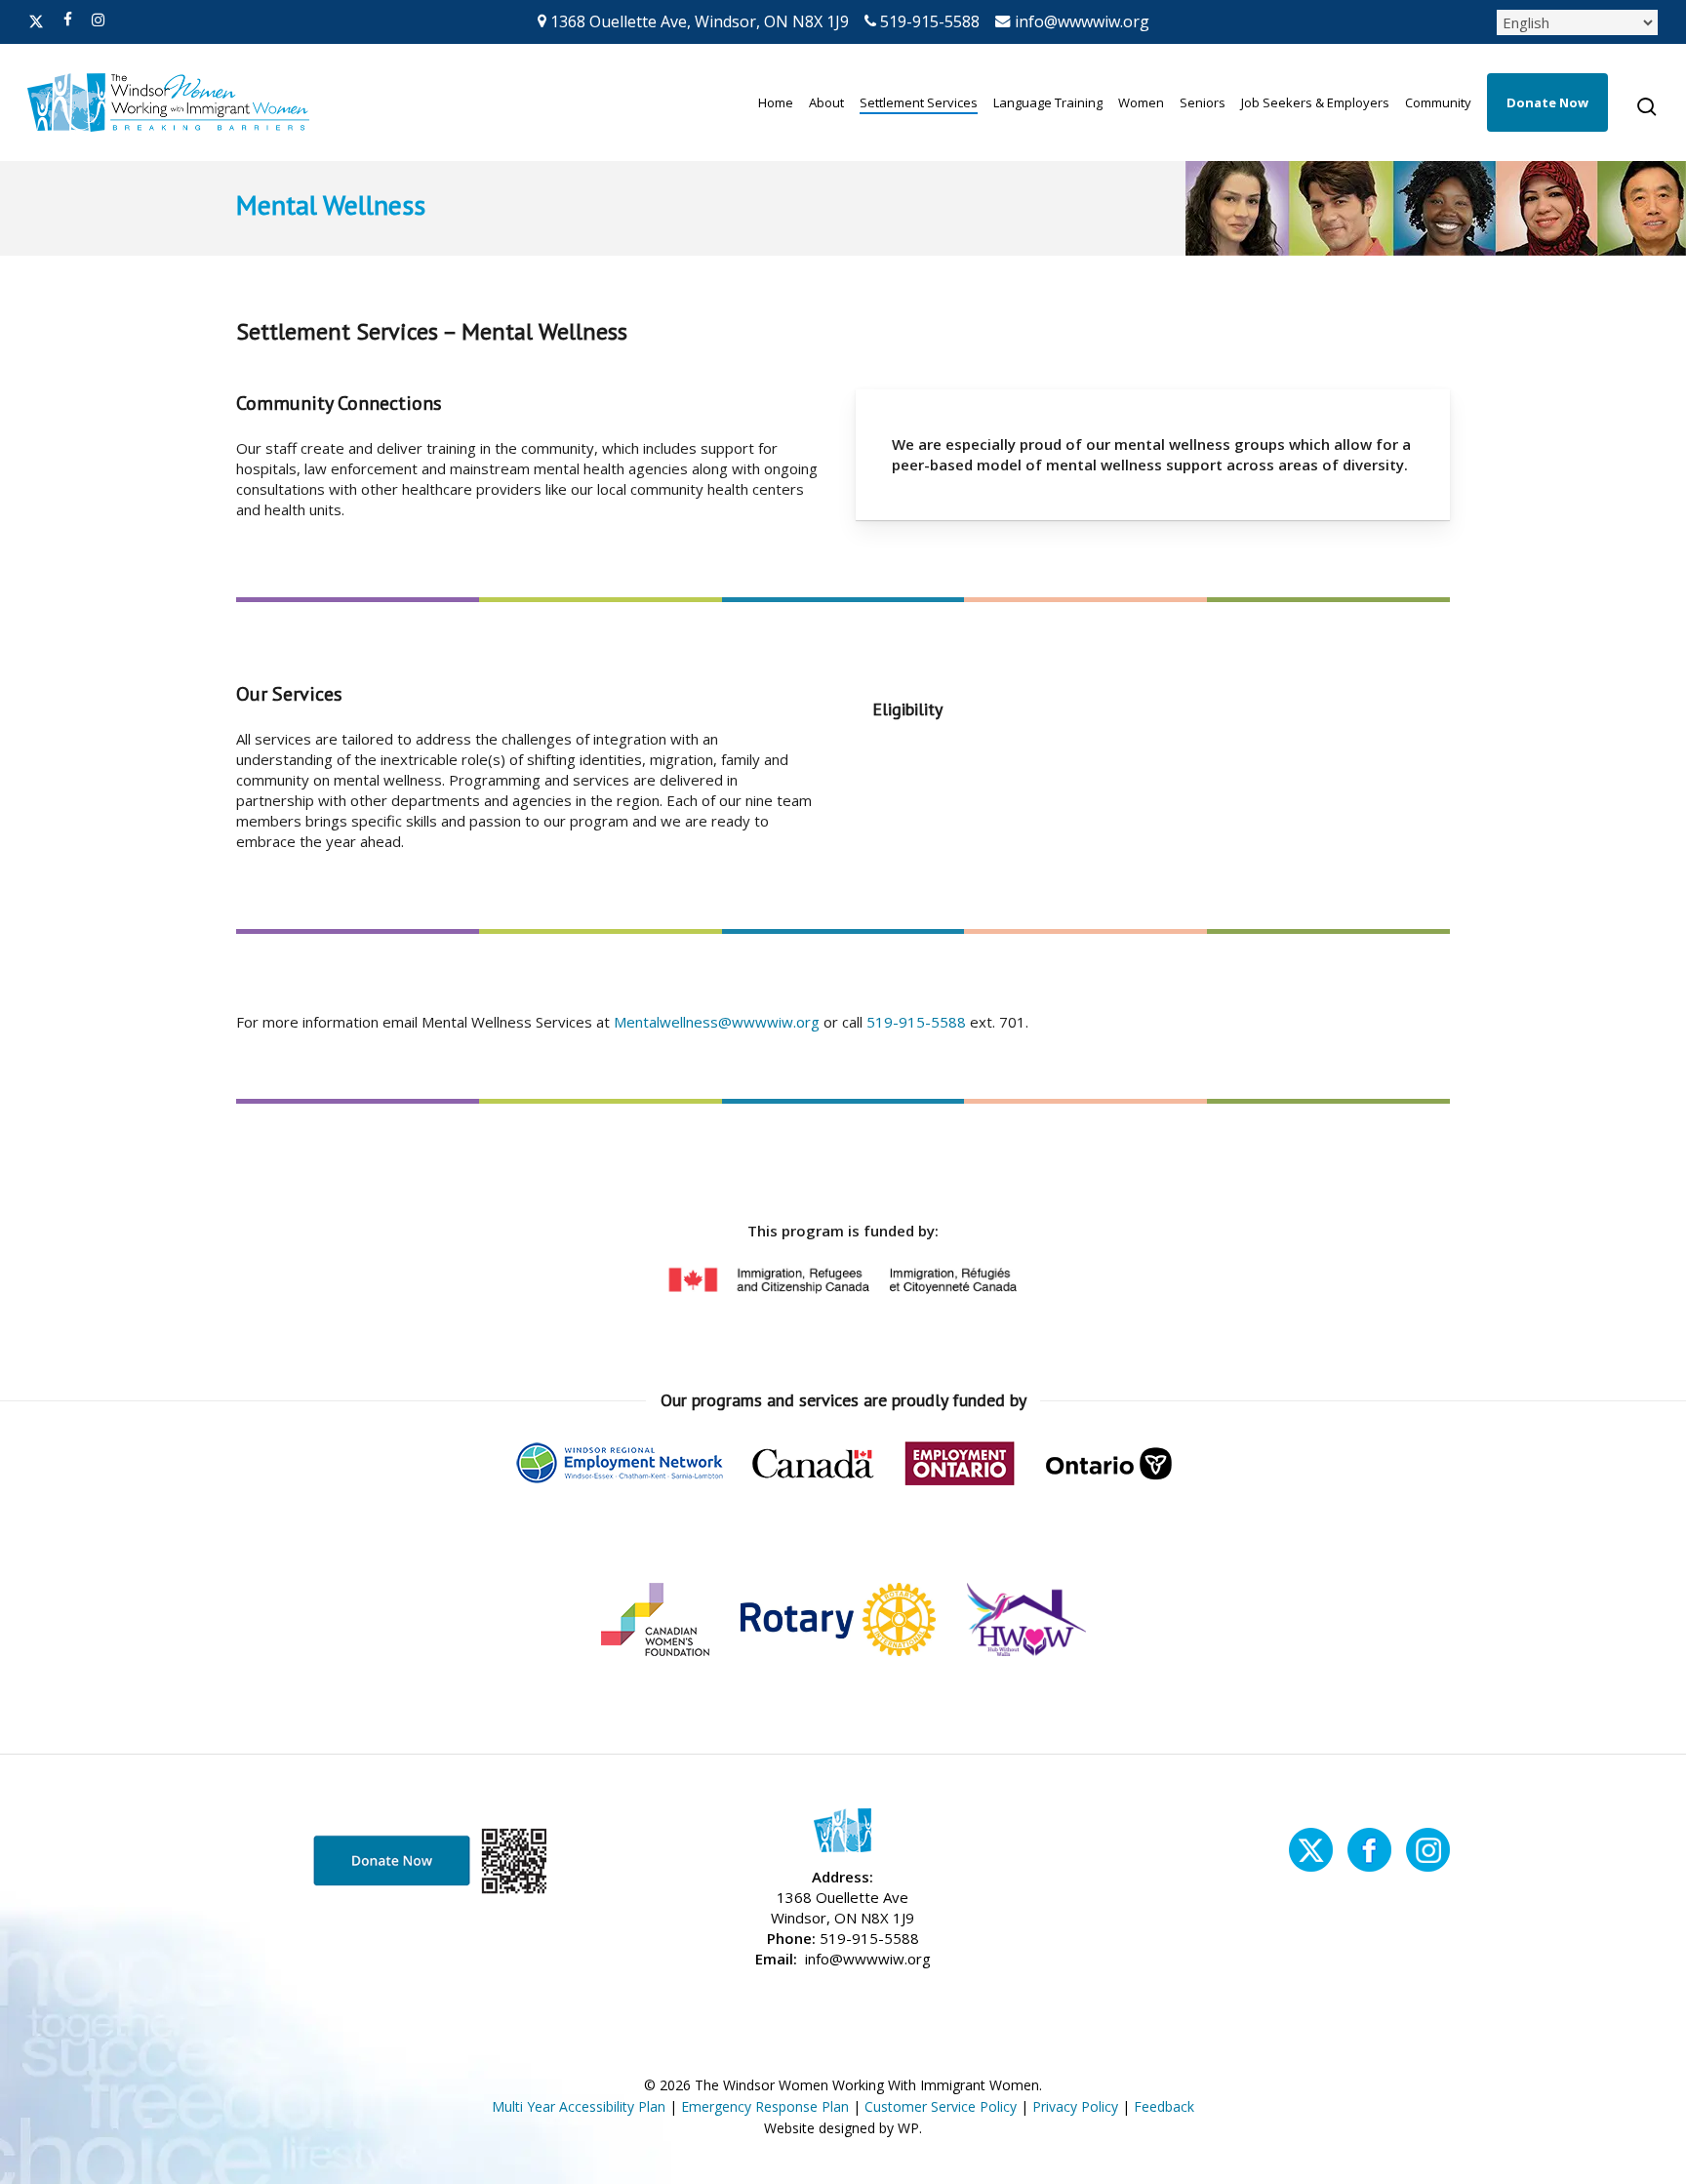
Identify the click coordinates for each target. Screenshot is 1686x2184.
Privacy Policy (1075, 2106)
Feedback (1164, 2106)
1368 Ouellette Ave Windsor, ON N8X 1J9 (843, 1907)
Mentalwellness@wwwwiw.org (717, 1022)
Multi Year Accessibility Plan (579, 2106)
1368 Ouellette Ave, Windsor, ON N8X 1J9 (698, 21)
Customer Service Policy (941, 2106)
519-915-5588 (928, 21)
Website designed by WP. (843, 2128)
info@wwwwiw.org (1080, 21)
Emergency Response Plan (765, 2106)
